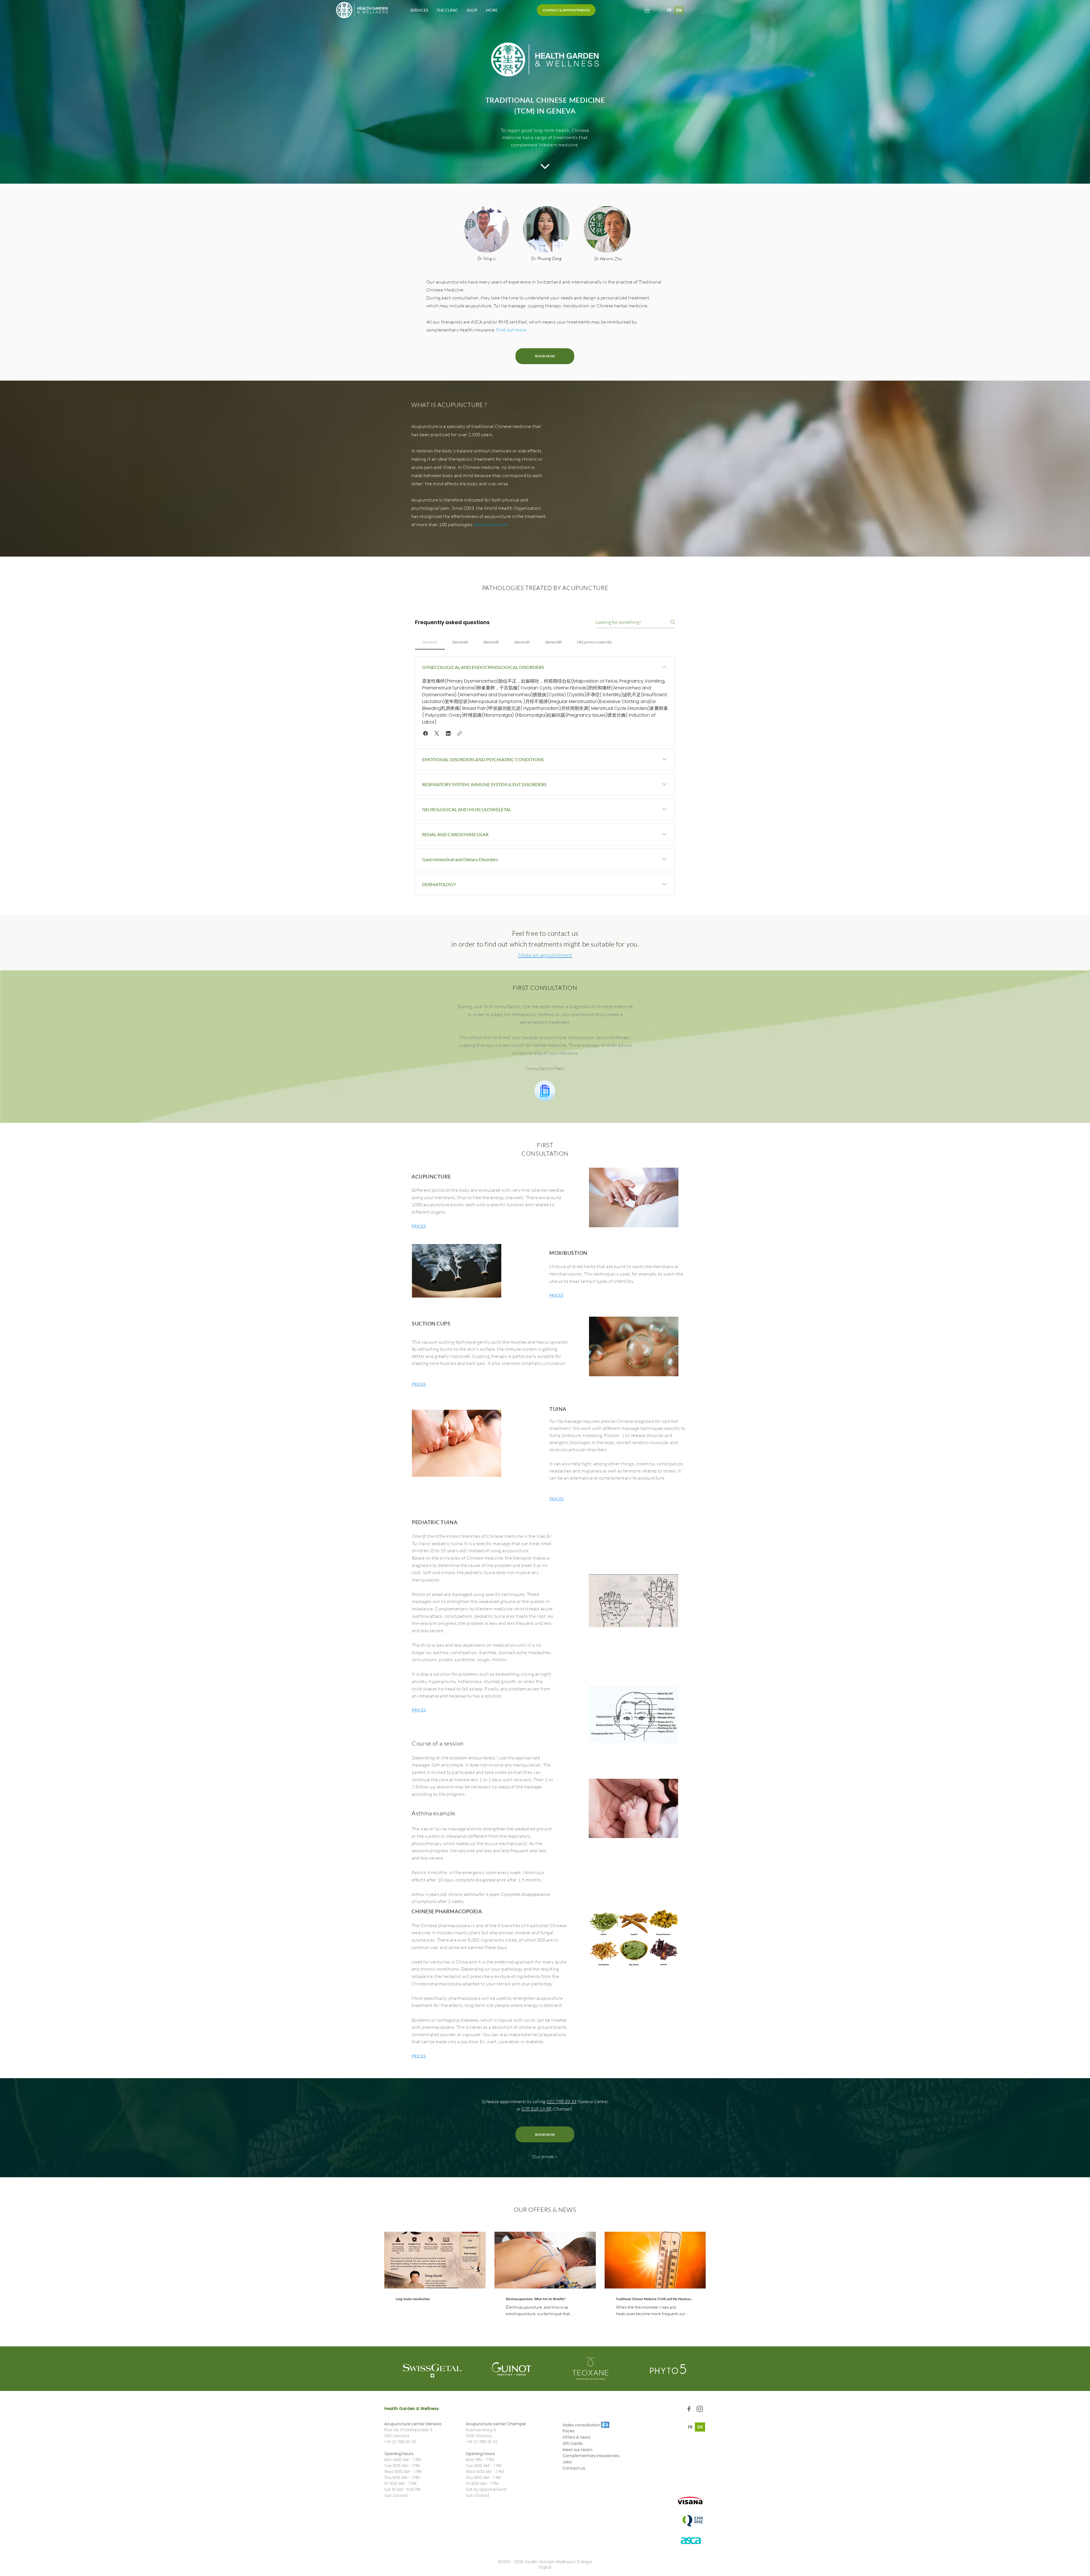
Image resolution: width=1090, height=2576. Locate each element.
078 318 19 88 (536, 2109)
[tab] (430, 642)
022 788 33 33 (561, 2101)
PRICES (419, 1226)
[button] (419, 10)
